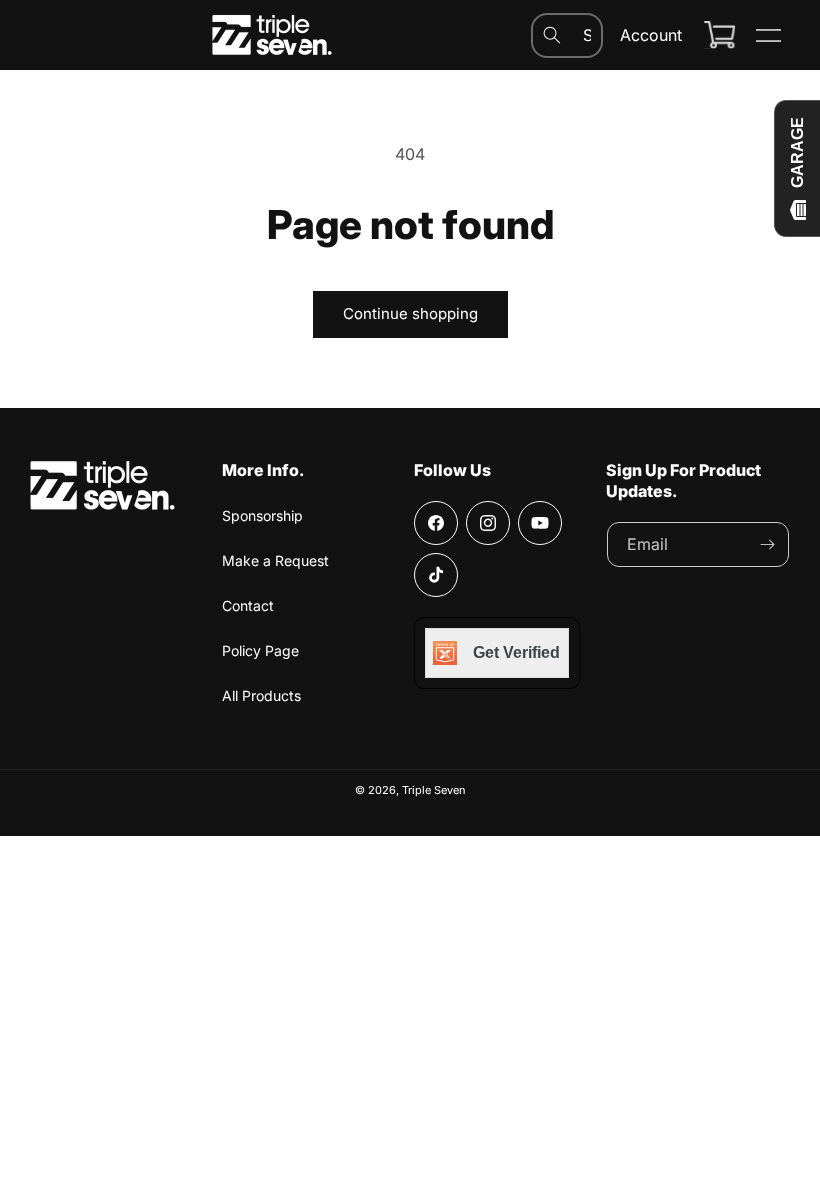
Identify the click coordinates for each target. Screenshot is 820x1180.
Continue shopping (410, 313)
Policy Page (260, 650)
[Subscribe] (767, 544)
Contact (248, 605)
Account (651, 35)
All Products (261, 695)
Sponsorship (262, 515)
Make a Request (275, 560)
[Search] (552, 35)
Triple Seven (434, 790)
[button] (768, 35)
